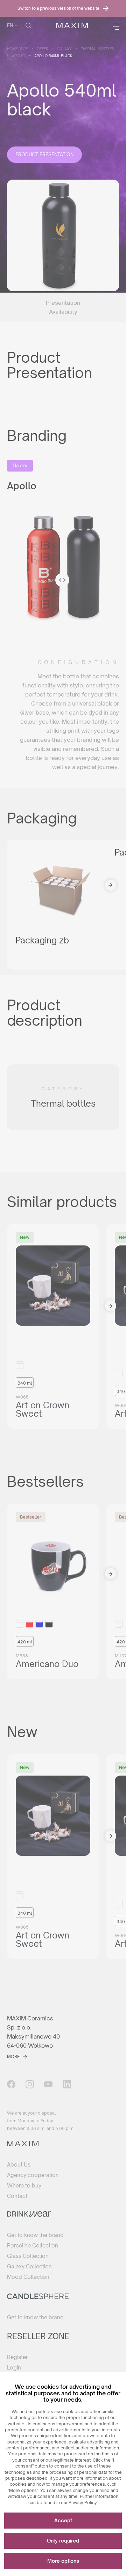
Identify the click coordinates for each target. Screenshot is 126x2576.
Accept (63, 2520)
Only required (63, 2541)
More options (63, 2561)
